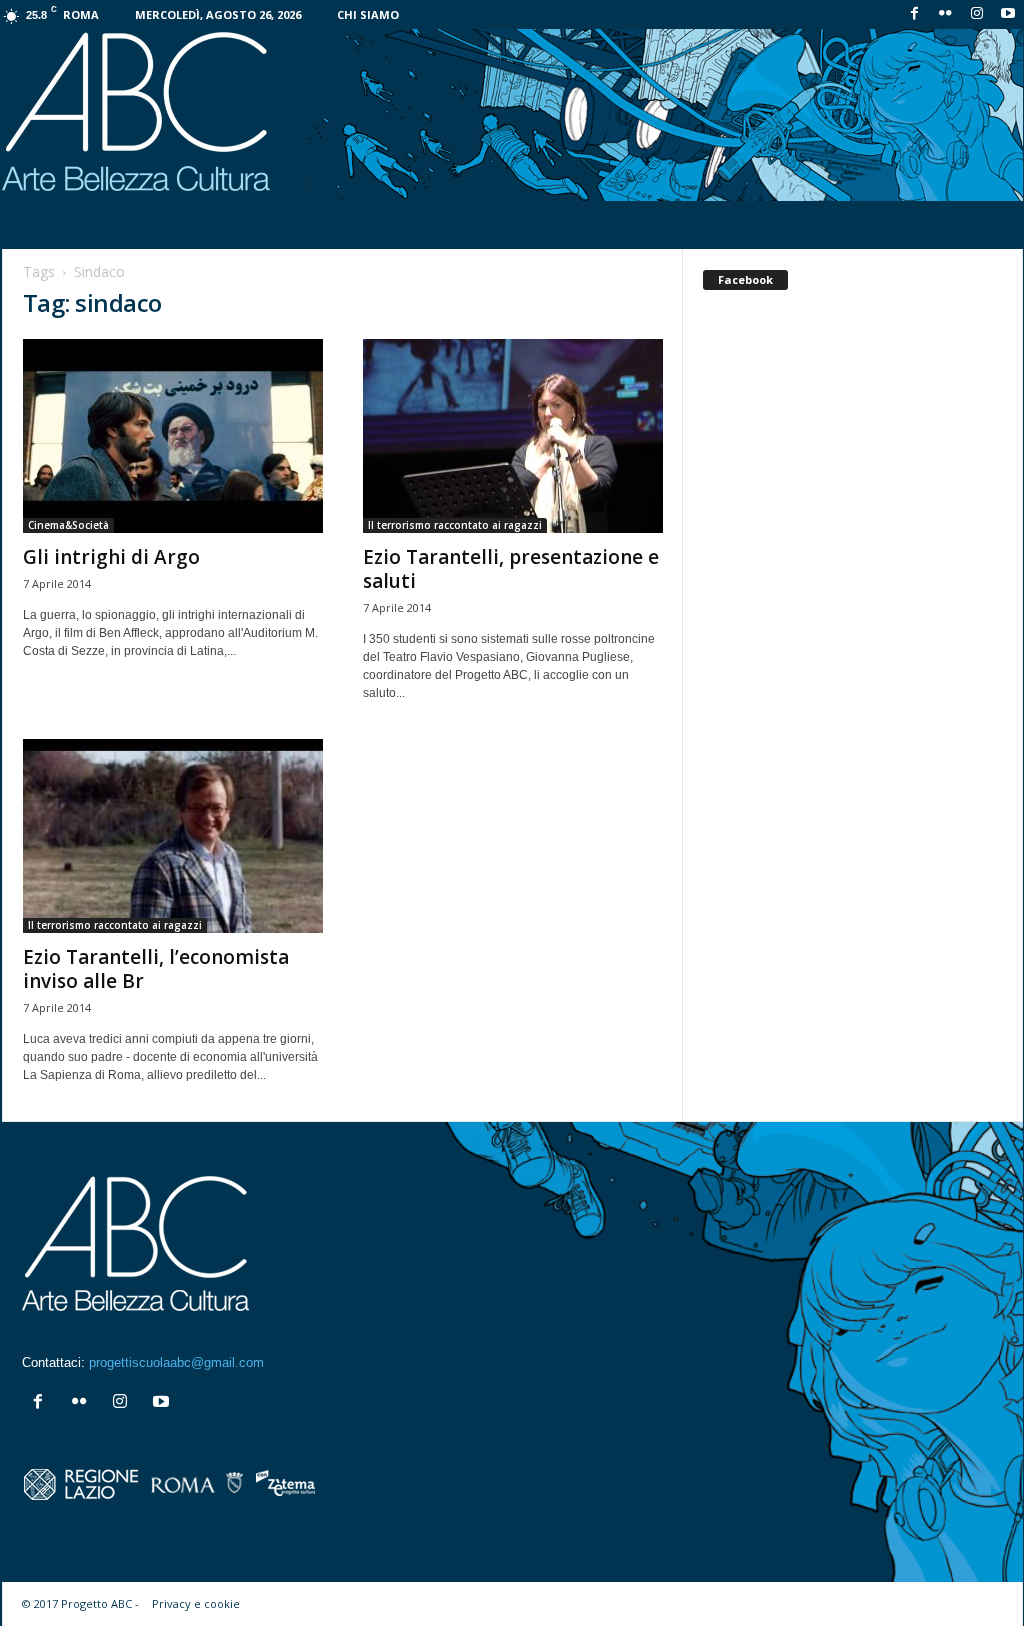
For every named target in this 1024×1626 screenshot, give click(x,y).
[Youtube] (1008, 14)
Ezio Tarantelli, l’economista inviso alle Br (156, 969)
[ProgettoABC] (512, 115)
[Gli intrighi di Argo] (173, 436)
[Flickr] (946, 14)
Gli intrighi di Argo (111, 557)
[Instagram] (977, 14)
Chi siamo (368, 14)
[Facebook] (915, 14)
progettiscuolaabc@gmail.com (176, 1362)
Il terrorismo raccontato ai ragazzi (455, 525)
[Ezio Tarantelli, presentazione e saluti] (513, 436)
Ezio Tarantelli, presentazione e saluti (511, 569)
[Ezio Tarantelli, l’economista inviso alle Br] (173, 836)
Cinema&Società (68, 525)
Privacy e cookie (196, 1603)
